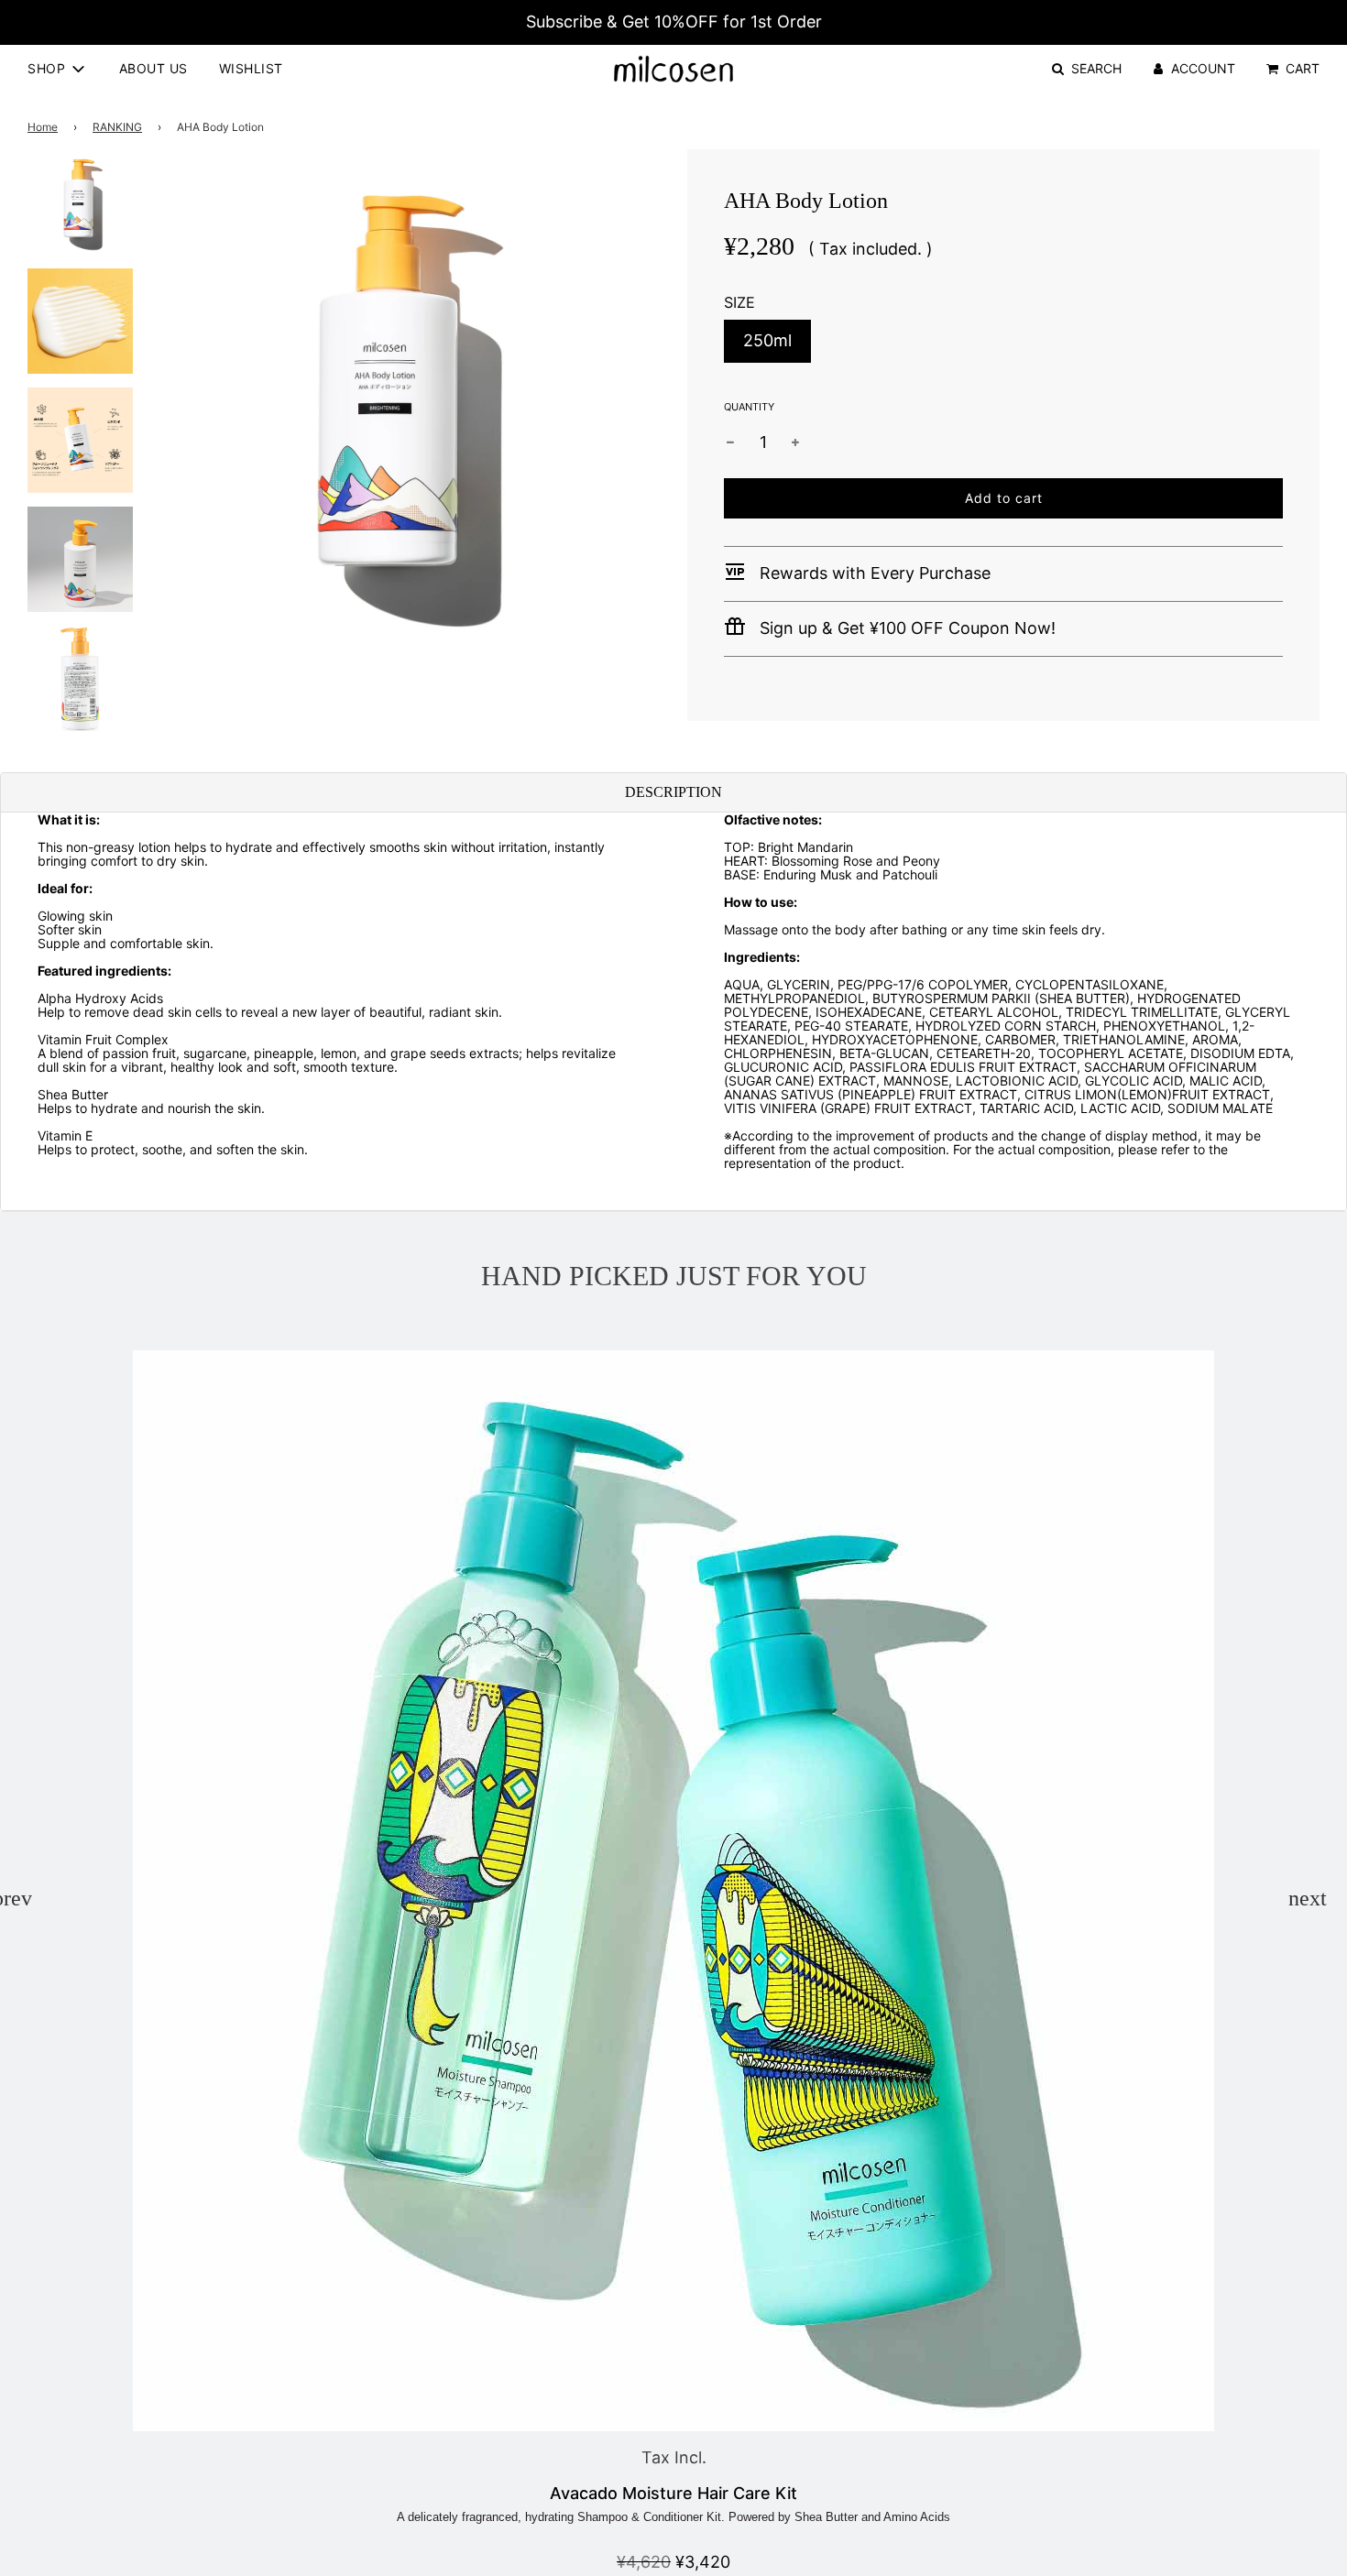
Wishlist (251, 68)
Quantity (749, 407)
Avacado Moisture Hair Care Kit (673, 2493)
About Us (153, 68)
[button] (12, 1898)
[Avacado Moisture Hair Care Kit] (673, 1891)
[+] (795, 442)
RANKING (117, 127)
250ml (767, 340)
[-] (730, 442)
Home (43, 127)
